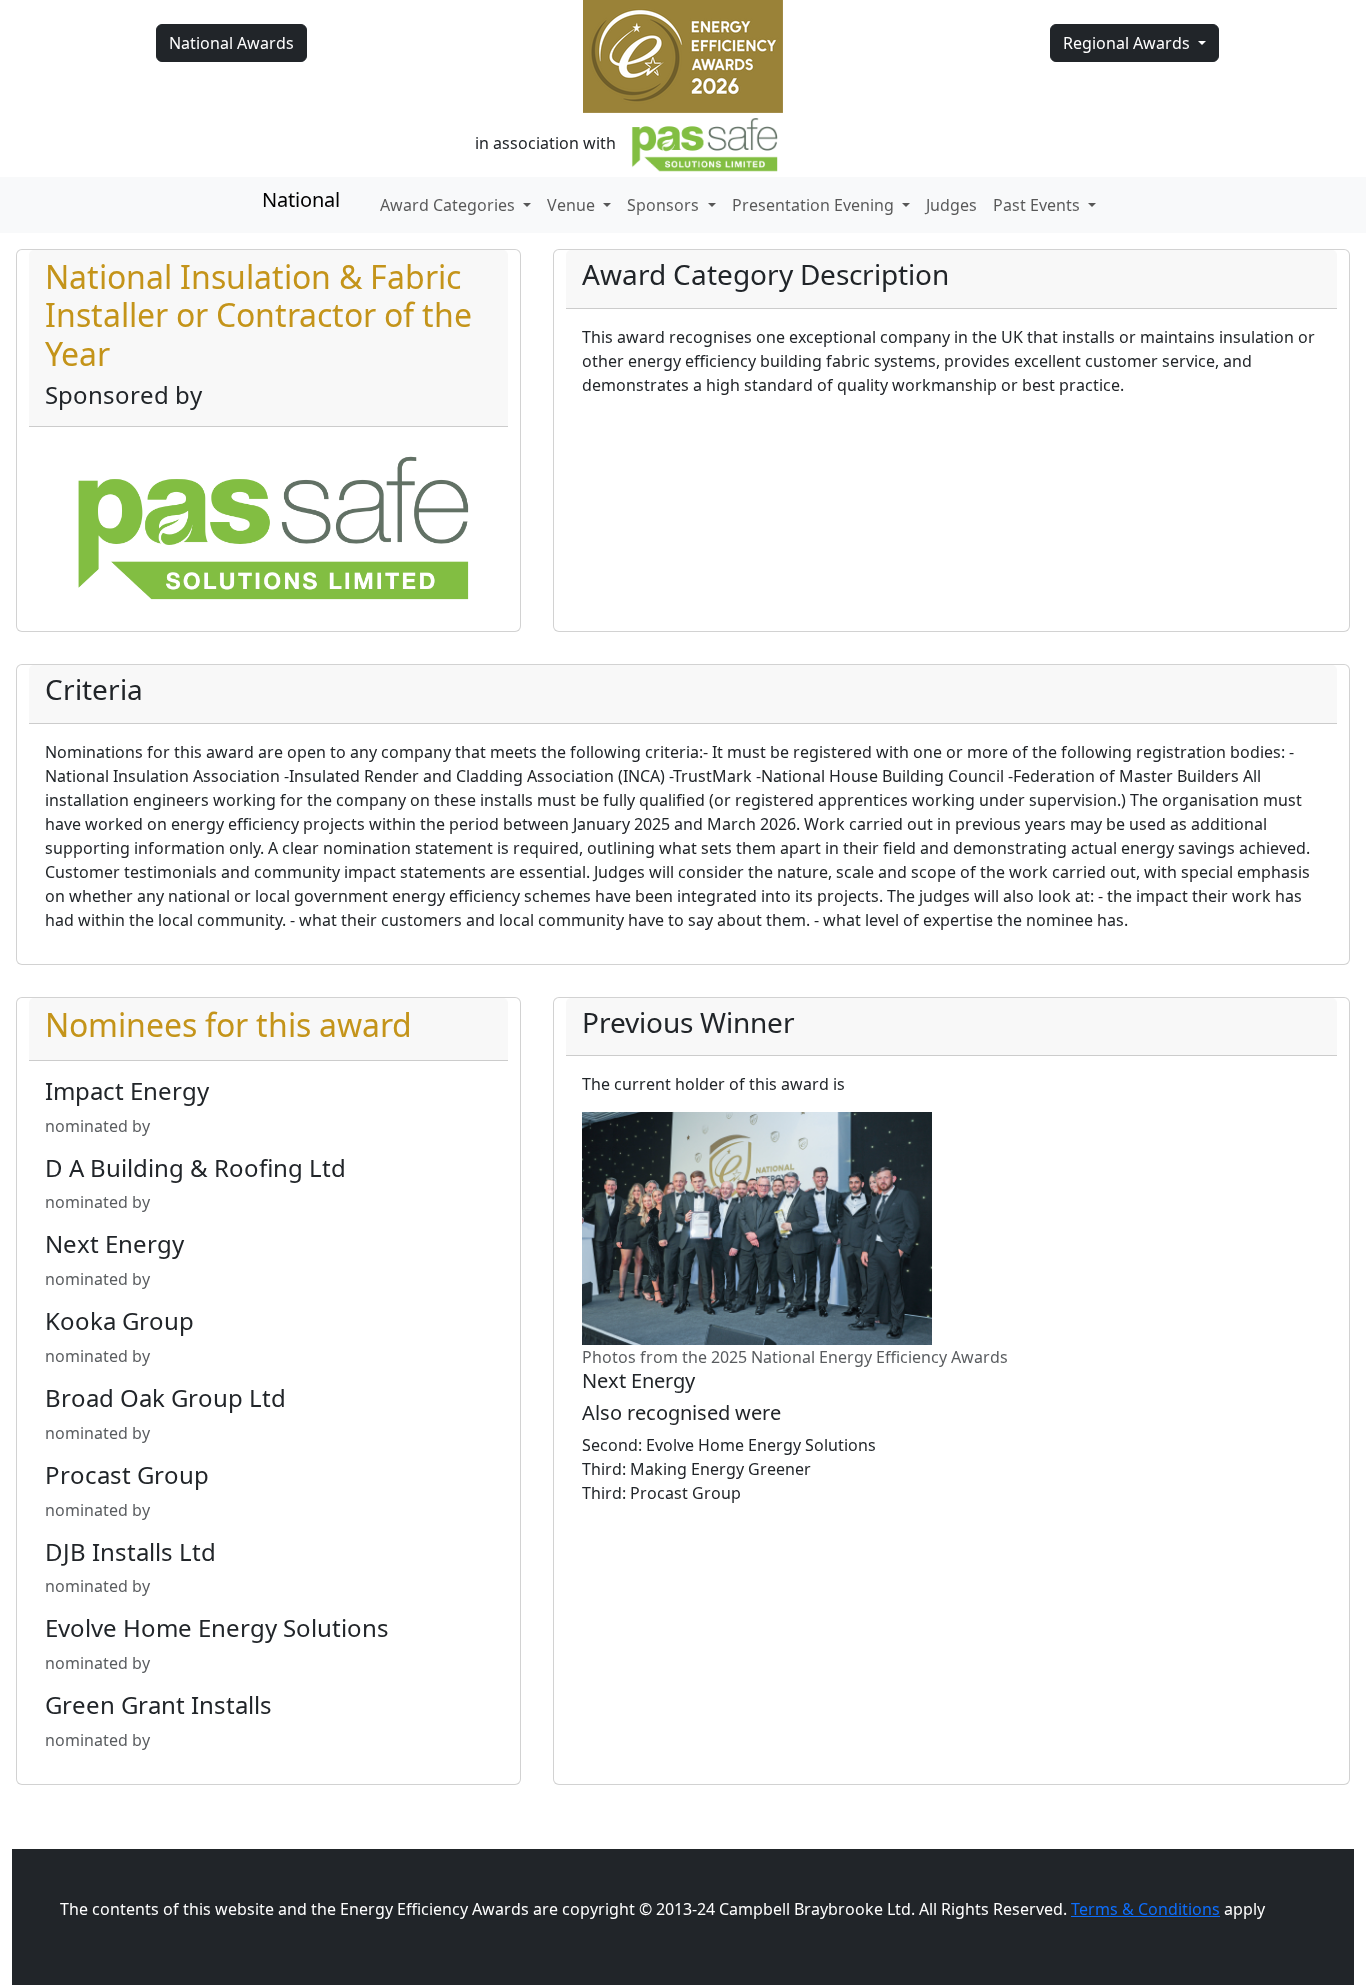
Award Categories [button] (449, 205)
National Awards (231, 43)
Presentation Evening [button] (815, 205)
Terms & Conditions (1145, 1909)
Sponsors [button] (665, 205)
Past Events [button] (1038, 205)
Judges (951, 205)
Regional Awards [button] (1128, 43)
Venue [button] (573, 205)
